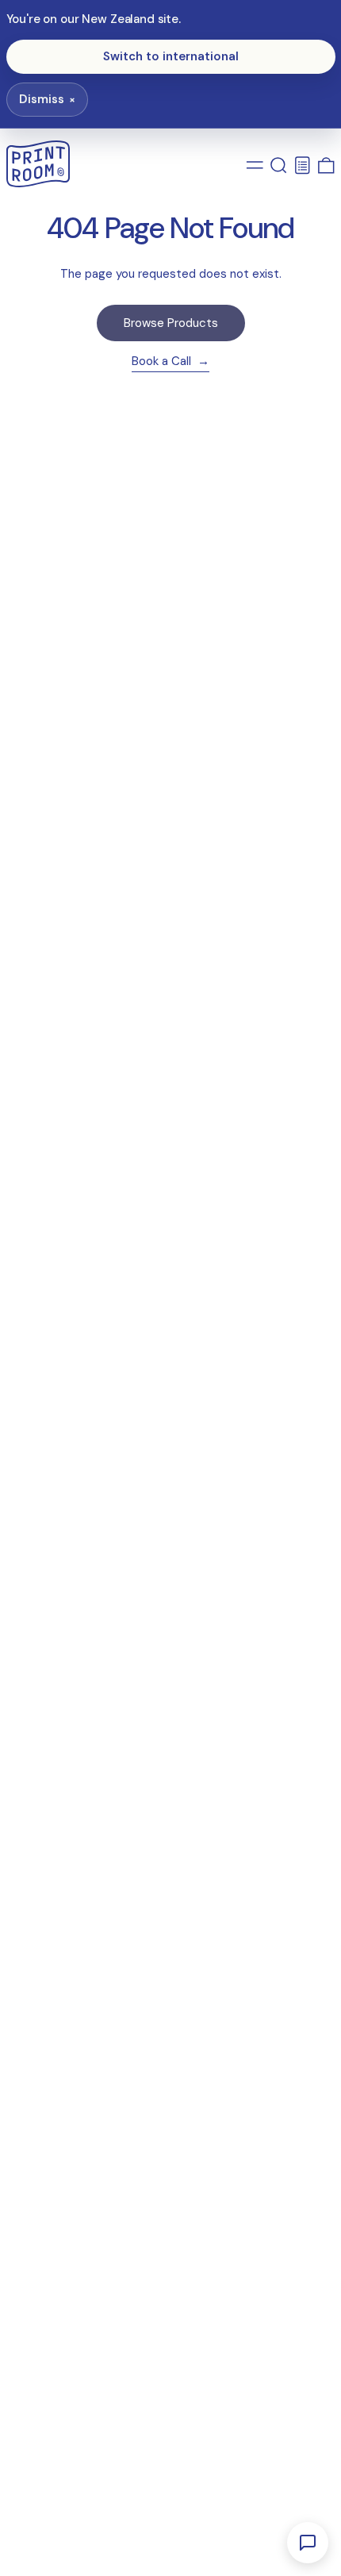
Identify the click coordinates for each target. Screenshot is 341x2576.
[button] (279, 165)
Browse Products (171, 323)
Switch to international (171, 56)
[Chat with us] (308, 2543)
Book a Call (163, 361)
